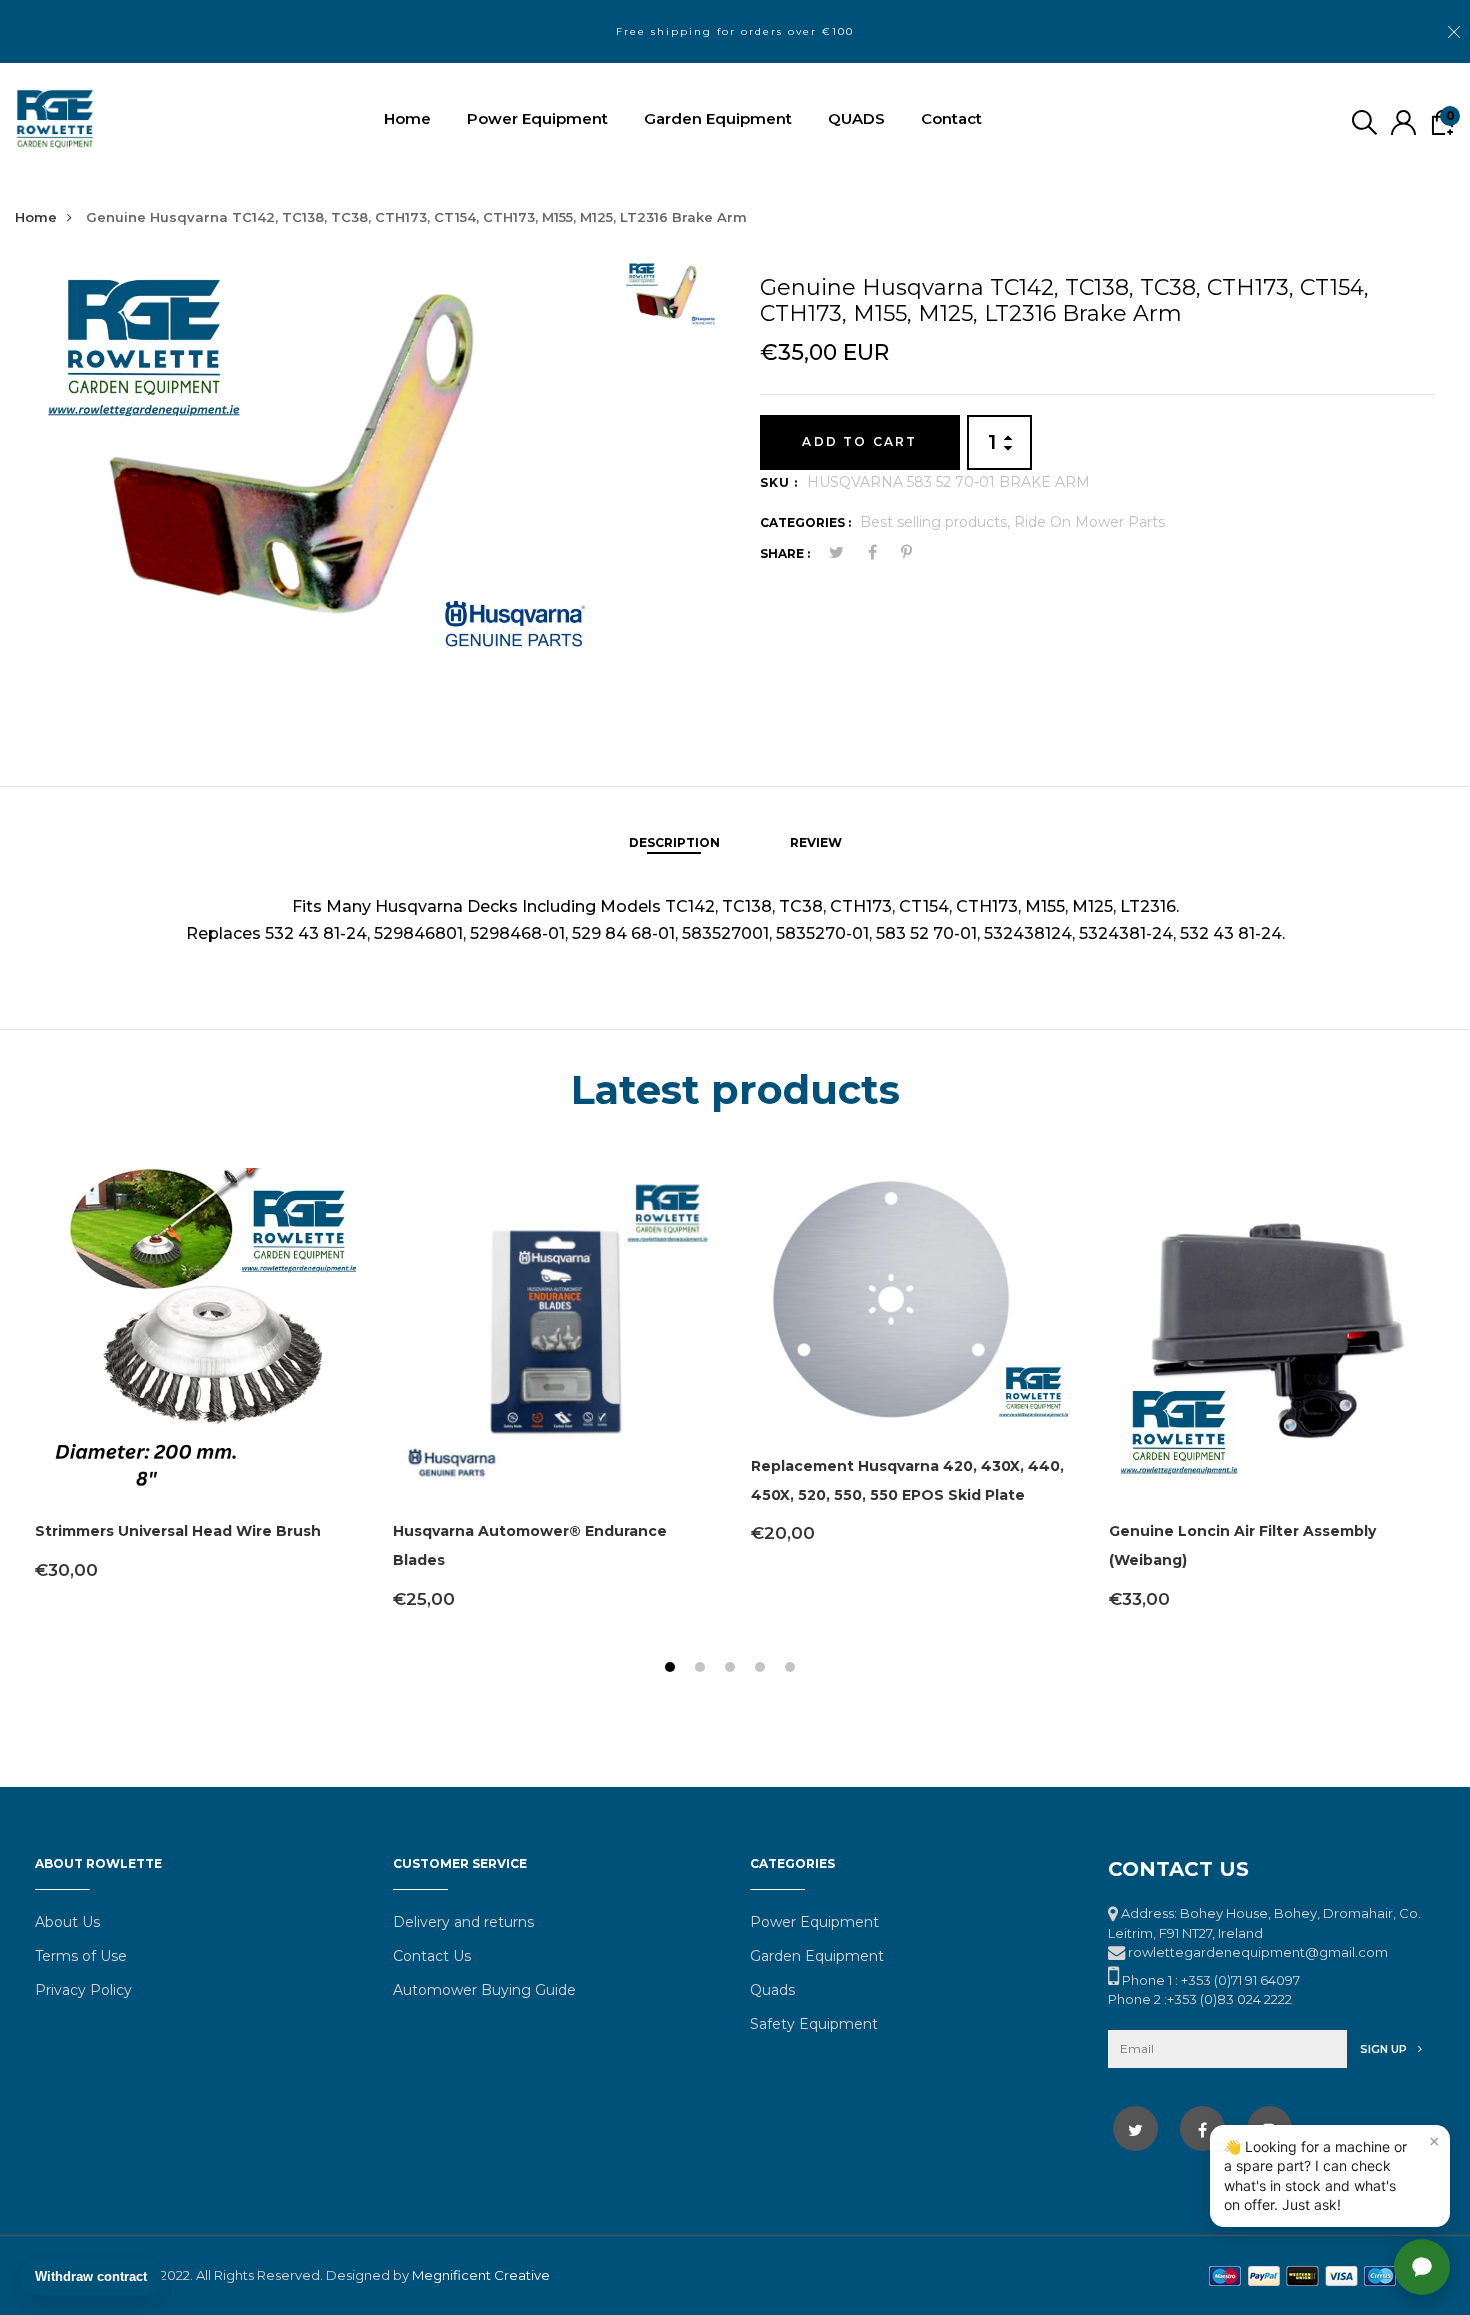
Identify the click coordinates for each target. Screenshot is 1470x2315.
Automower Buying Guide (484, 1990)
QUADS (856, 118)
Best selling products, (937, 522)
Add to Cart (859, 441)
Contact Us (432, 1956)
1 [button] (672, 1669)
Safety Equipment (814, 2024)
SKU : (779, 482)
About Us (67, 1922)
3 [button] (732, 1669)
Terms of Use (81, 1956)
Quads (772, 1990)
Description (674, 842)
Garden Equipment (718, 118)
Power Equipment (537, 118)
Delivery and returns (463, 1922)
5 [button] (792, 1669)
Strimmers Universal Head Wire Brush (178, 1531)
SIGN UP (1385, 2049)
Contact (951, 118)
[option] (322, 488)
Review (816, 842)
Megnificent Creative (481, 2275)
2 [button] (702, 1669)
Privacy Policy (83, 1990)
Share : (785, 553)
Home (407, 118)
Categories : (805, 522)
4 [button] (762, 1669)
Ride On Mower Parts (1089, 522)
